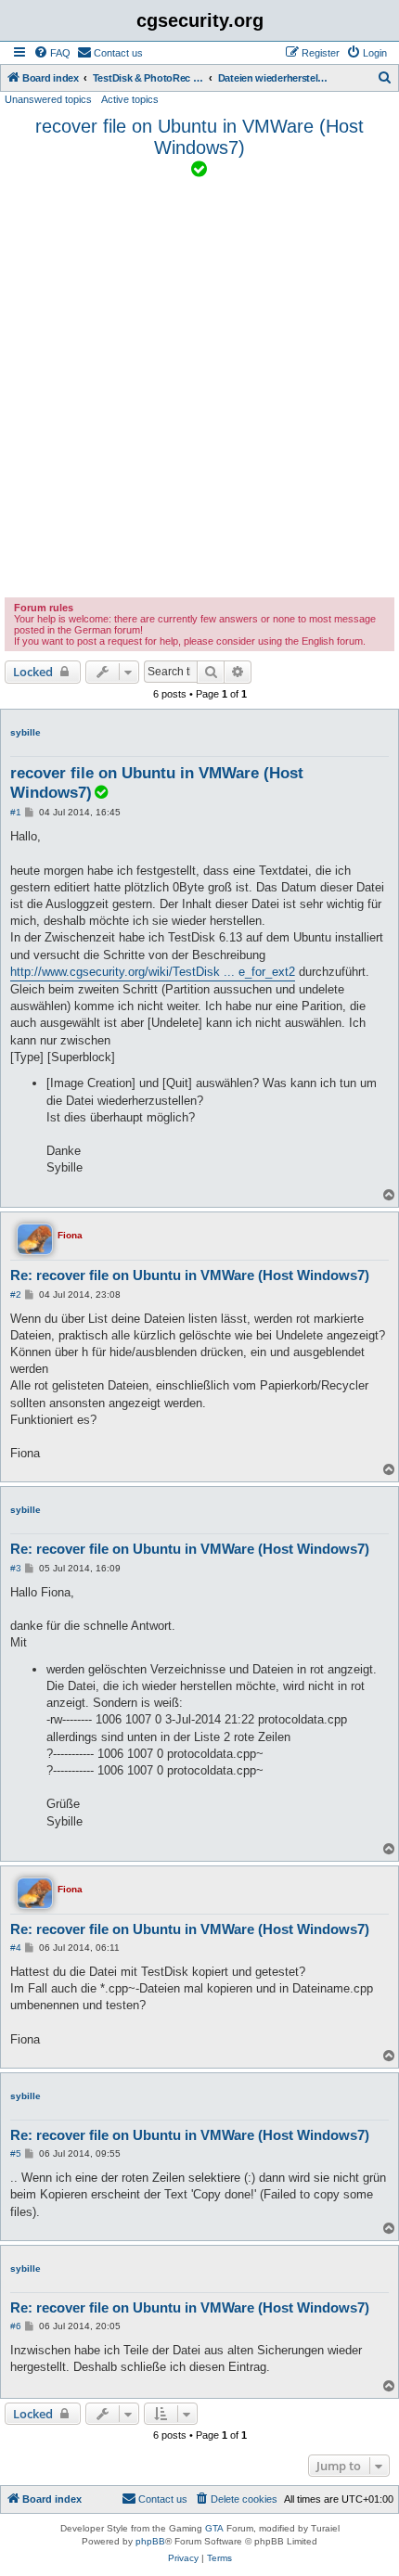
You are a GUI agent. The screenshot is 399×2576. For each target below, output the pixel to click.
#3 (16, 1568)
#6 (16, 2326)
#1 (16, 812)
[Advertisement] (199, 389)
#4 (16, 1948)
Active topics (130, 99)
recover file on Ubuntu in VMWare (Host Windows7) (199, 137)
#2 (16, 1294)
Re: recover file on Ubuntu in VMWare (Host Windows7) (190, 1275)
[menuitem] (52, 53)
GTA (214, 2528)
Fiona (70, 1235)
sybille (26, 732)
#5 (16, 2153)
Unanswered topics (48, 99)
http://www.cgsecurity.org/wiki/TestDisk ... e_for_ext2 (153, 972)
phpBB (150, 2541)
